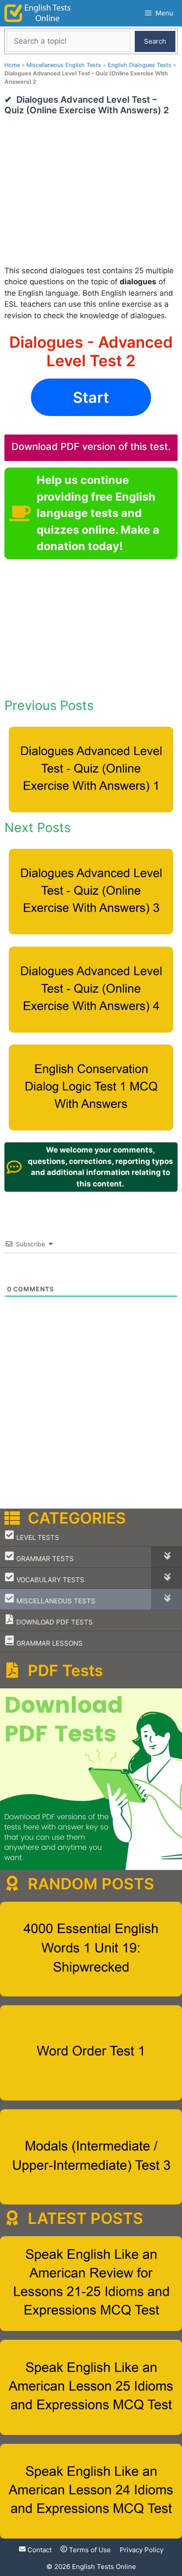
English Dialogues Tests (140, 65)
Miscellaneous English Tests (64, 65)
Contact (39, 2550)
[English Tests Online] (38, 13)
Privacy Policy (142, 2550)
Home (12, 65)
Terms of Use (89, 2550)
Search (155, 41)
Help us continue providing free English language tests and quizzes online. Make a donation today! (98, 513)
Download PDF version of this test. (91, 446)
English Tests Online (104, 2567)
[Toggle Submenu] (167, 1557)
